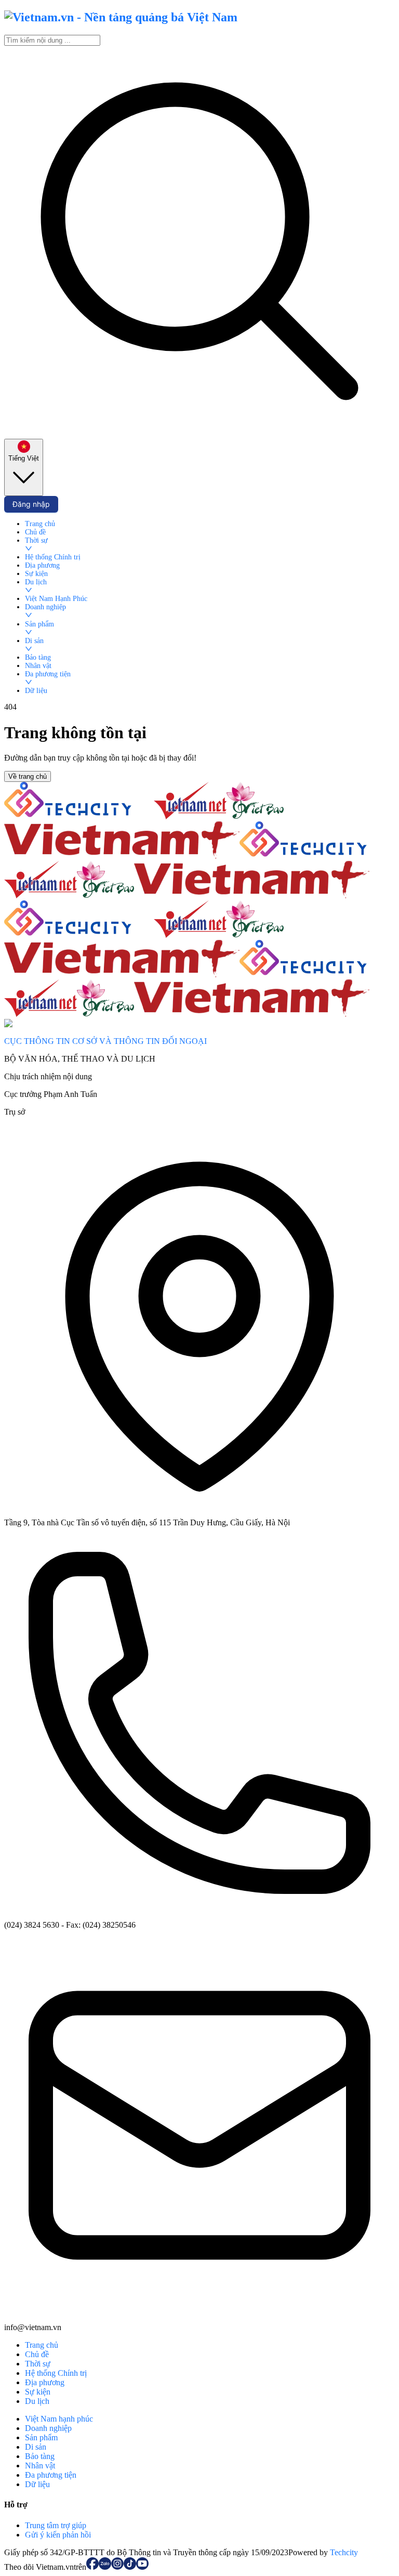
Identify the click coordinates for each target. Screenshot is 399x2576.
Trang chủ (42, 2345)
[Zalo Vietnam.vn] (105, 2567)
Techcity (344, 2552)
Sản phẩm (41, 2437)
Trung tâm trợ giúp (56, 2525)
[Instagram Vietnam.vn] (117, 2567)
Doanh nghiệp (48, 2428)
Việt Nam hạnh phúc (59, 2419)
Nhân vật (40, 2466)
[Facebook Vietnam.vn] (92, 2567)
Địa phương (45, 2382)
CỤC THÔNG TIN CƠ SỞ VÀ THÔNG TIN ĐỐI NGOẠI (105, 1041)
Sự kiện (38, 2392)
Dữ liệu (37, 2484)
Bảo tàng (40, 2456)
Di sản (36, 2447)
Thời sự (38, 2364)
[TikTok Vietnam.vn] (130, 2567)
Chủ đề (37, 2354)
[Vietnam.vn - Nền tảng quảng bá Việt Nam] (121, 17)
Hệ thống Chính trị (56, 2373)
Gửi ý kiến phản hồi (58, 2535)
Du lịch (37, 2401)
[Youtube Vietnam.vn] (142, 2567)
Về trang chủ (28, 776)
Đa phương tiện (51, 2475)
